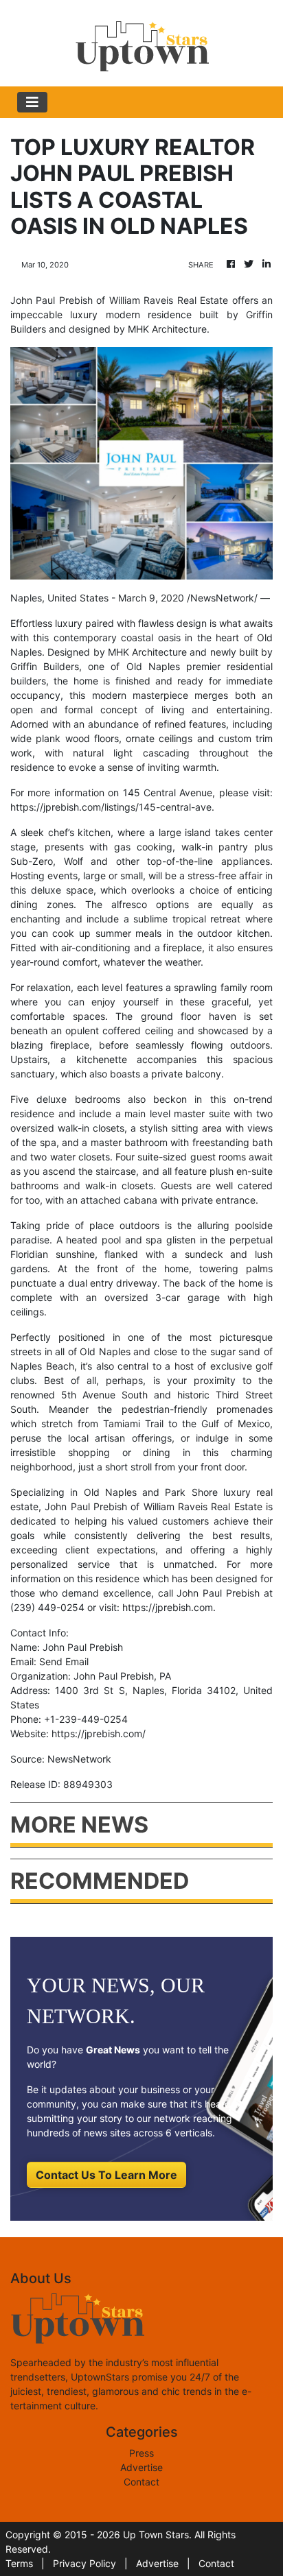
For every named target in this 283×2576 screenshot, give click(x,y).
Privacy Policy (84, 2563)
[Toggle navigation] (32, 102)
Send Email (64, 1661)
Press (141, 2453)
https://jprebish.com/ (99, 1733)
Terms (19, 2563)
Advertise (141, 2467)
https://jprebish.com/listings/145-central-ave (111, 807)
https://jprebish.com (168, 1607)
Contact (141, 2482)
